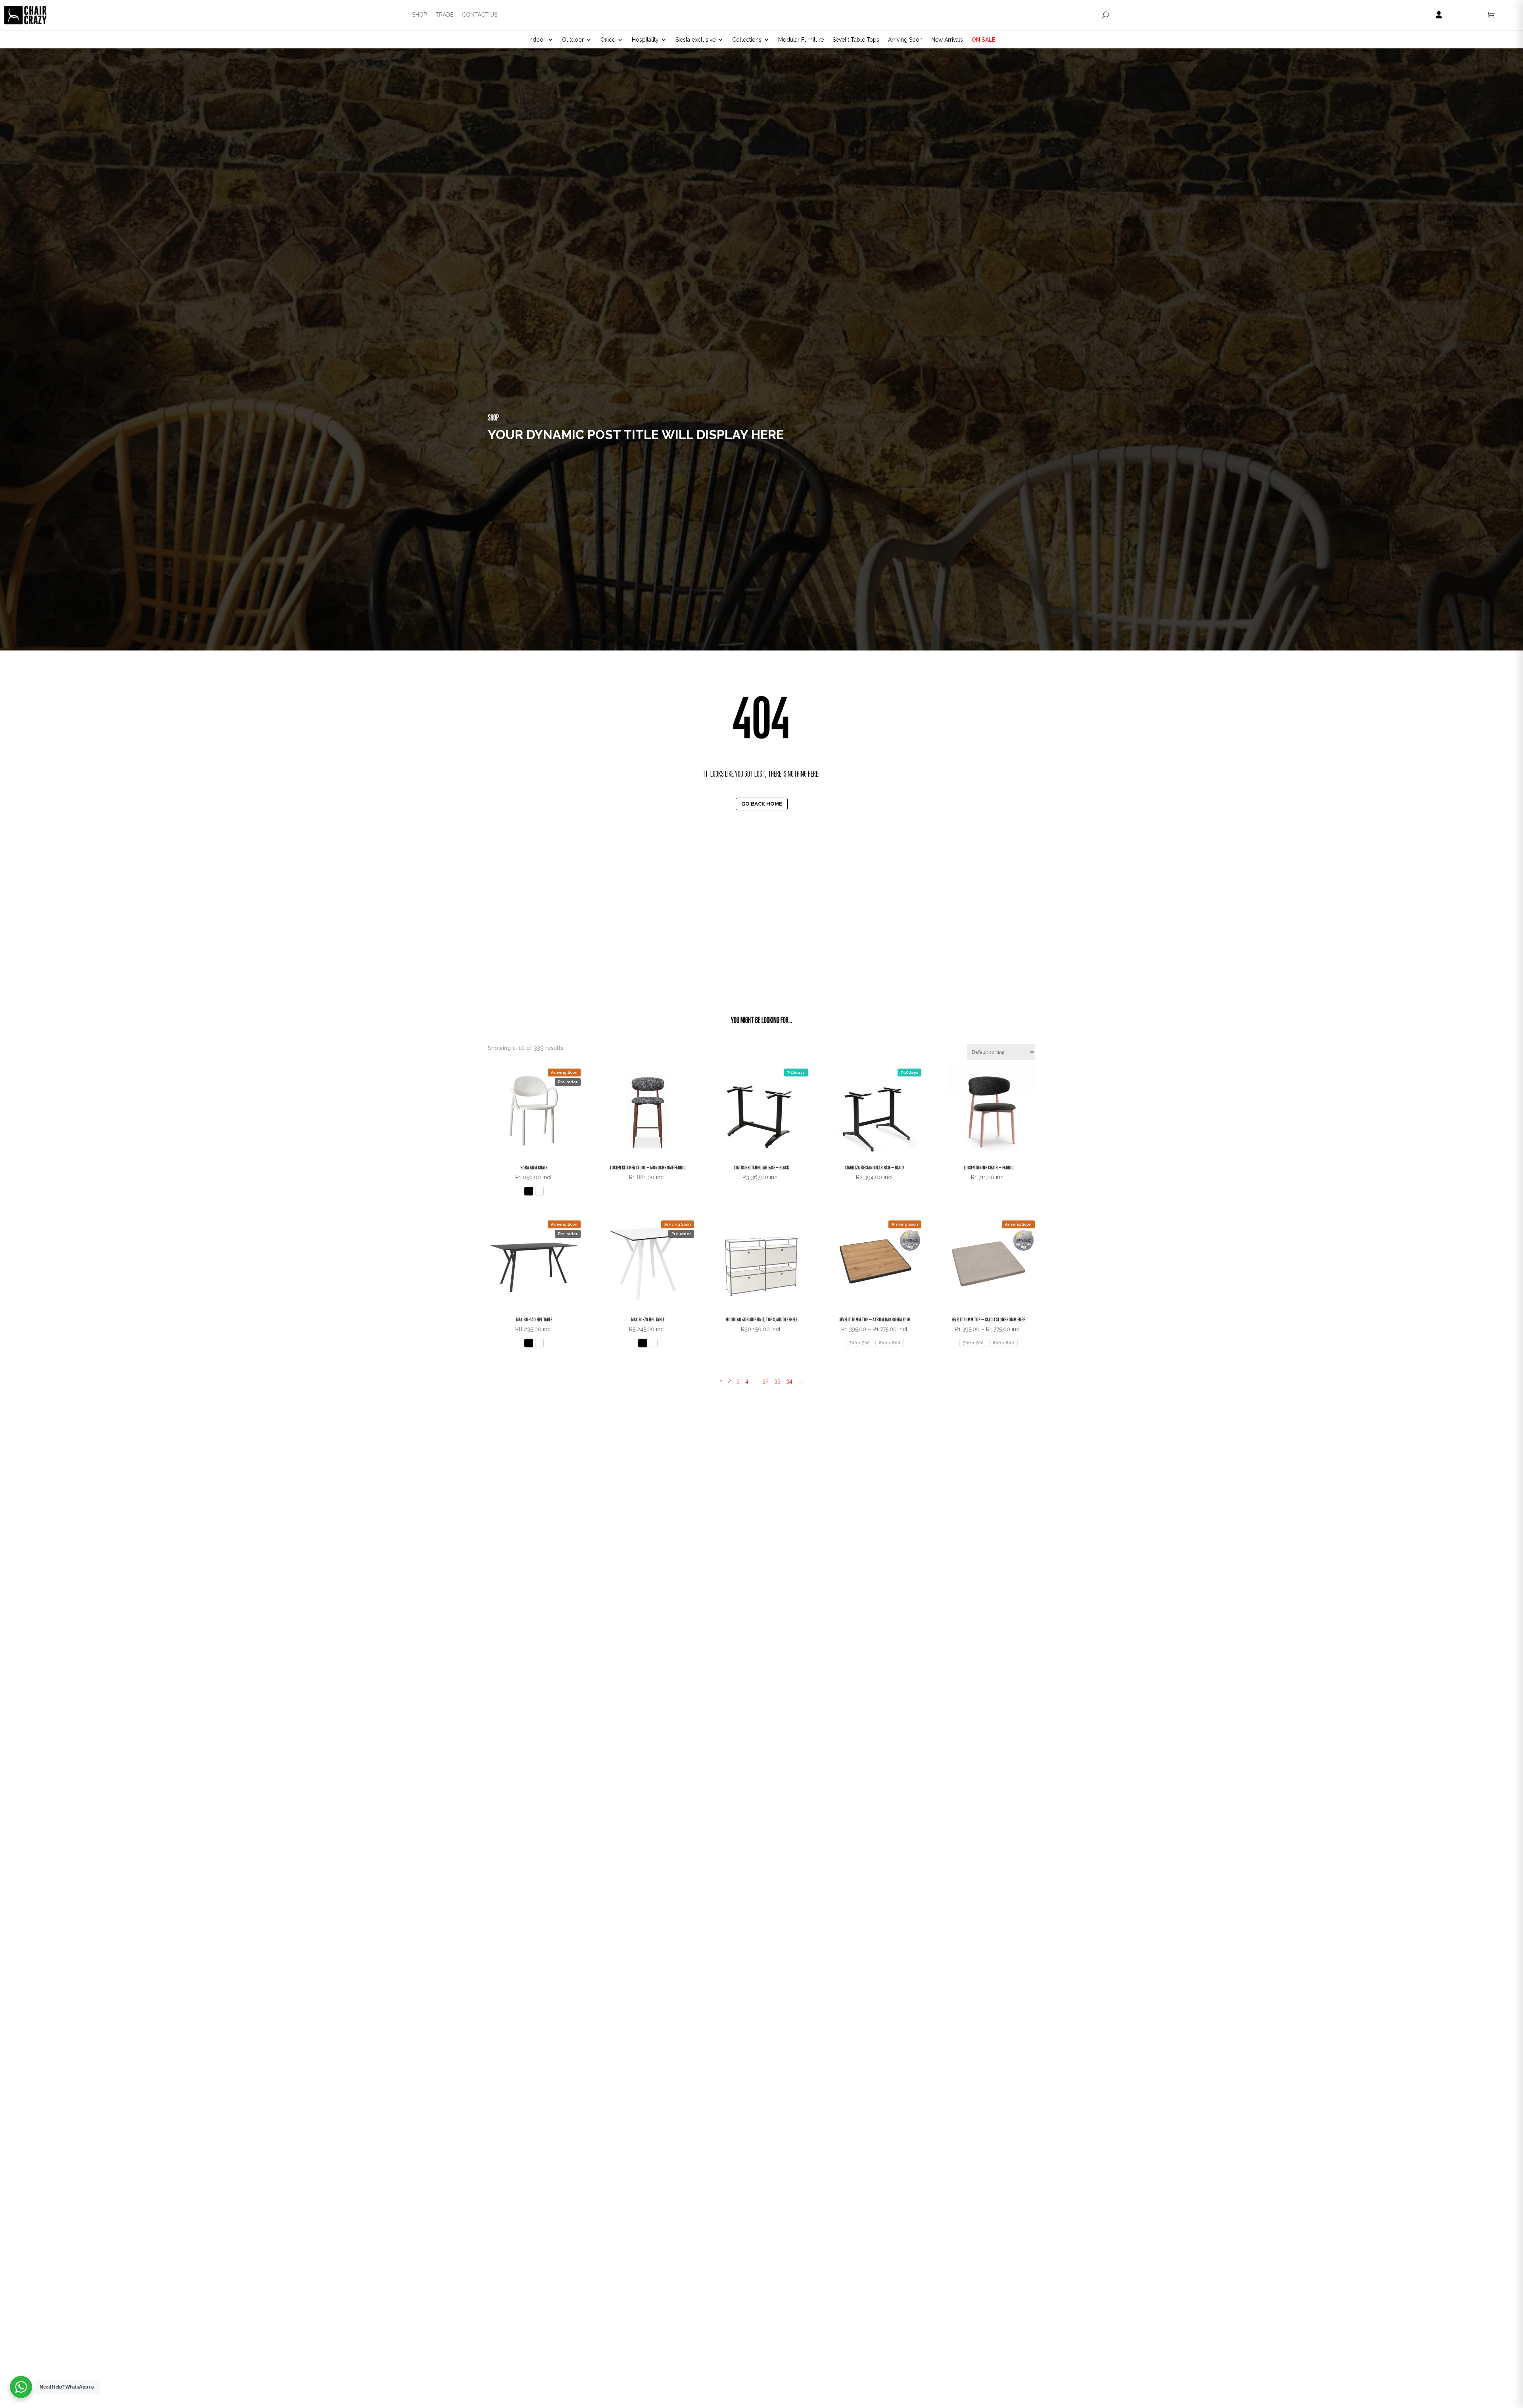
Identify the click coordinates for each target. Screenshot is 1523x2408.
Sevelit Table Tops (856, 40)
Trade (444, 15)
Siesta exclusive (695, 40)
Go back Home (762, 804)
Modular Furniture (801, 40)
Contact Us (480, 15)
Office (608, 40)
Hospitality (645, 40)
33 (777, 1381)
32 (765, 1381)
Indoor (537, 40)
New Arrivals (947, 40)
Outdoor (573, 40)
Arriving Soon (905, 40)
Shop (419, 15)
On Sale (983, 40)
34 (789, 1381)
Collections (747, 40)
